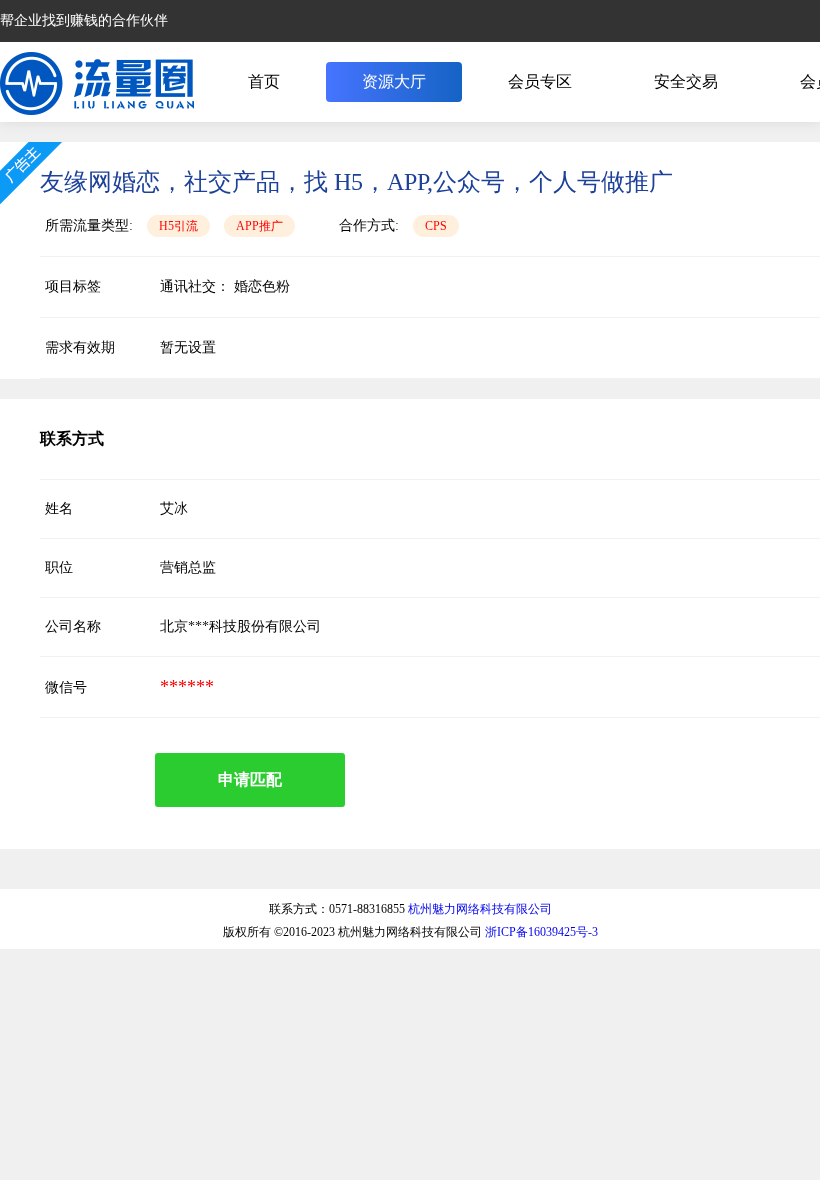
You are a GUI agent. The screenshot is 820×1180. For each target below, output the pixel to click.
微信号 (66, 687)
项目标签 (73, 286)
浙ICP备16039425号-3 (541, 932)
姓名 (59, 508)
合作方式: (369, 225)
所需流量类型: (89, 225)
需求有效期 (80, 347)
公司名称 (73, 626)
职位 (59, 567)
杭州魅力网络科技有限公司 (480, 909)
